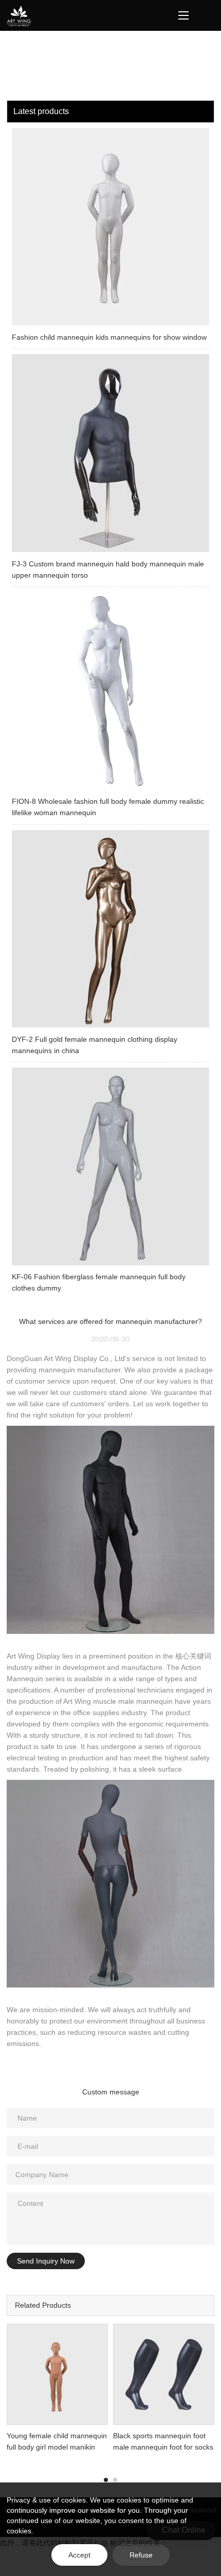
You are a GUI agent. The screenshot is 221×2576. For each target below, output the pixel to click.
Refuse (141, 2555)
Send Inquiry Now (46, 2261)
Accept (79, 2555)
